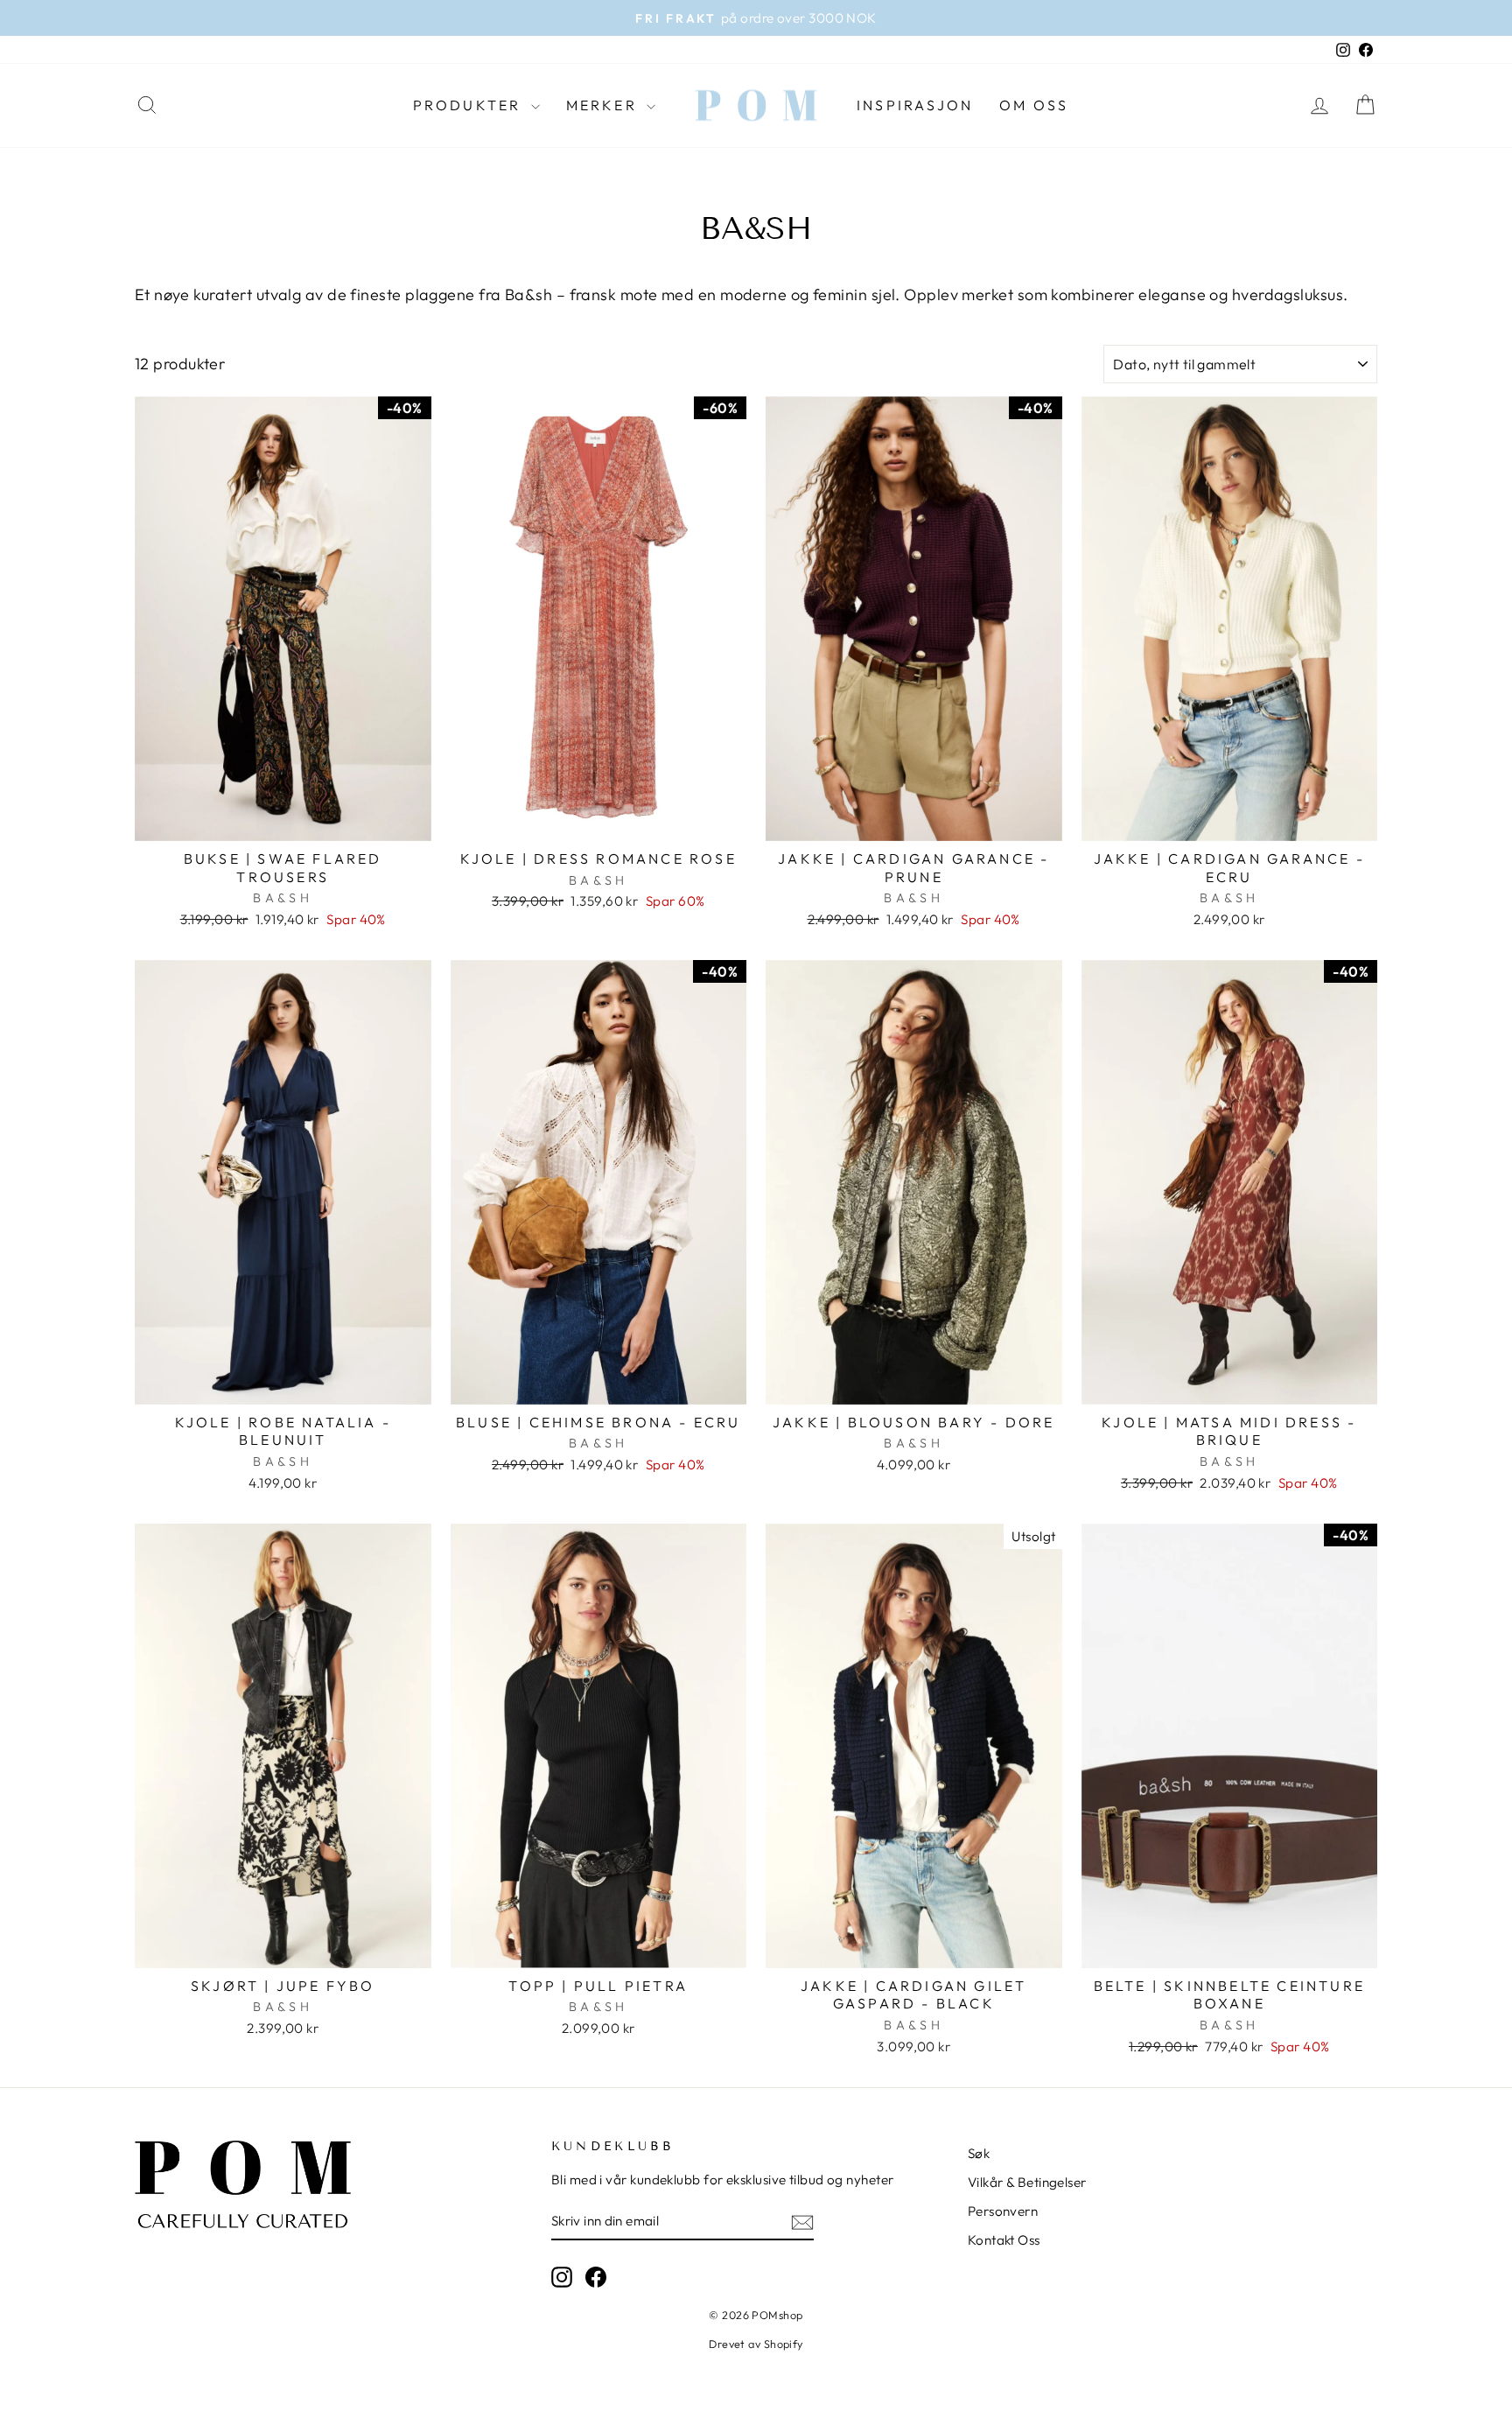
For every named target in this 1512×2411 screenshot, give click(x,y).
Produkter (470, 105)
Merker (604, 105)
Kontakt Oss (1004, 2240)
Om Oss (1034, 105)
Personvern (1003, 2211)
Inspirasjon (915, 105)
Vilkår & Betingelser (1027, 2182)
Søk (979, 2153)
